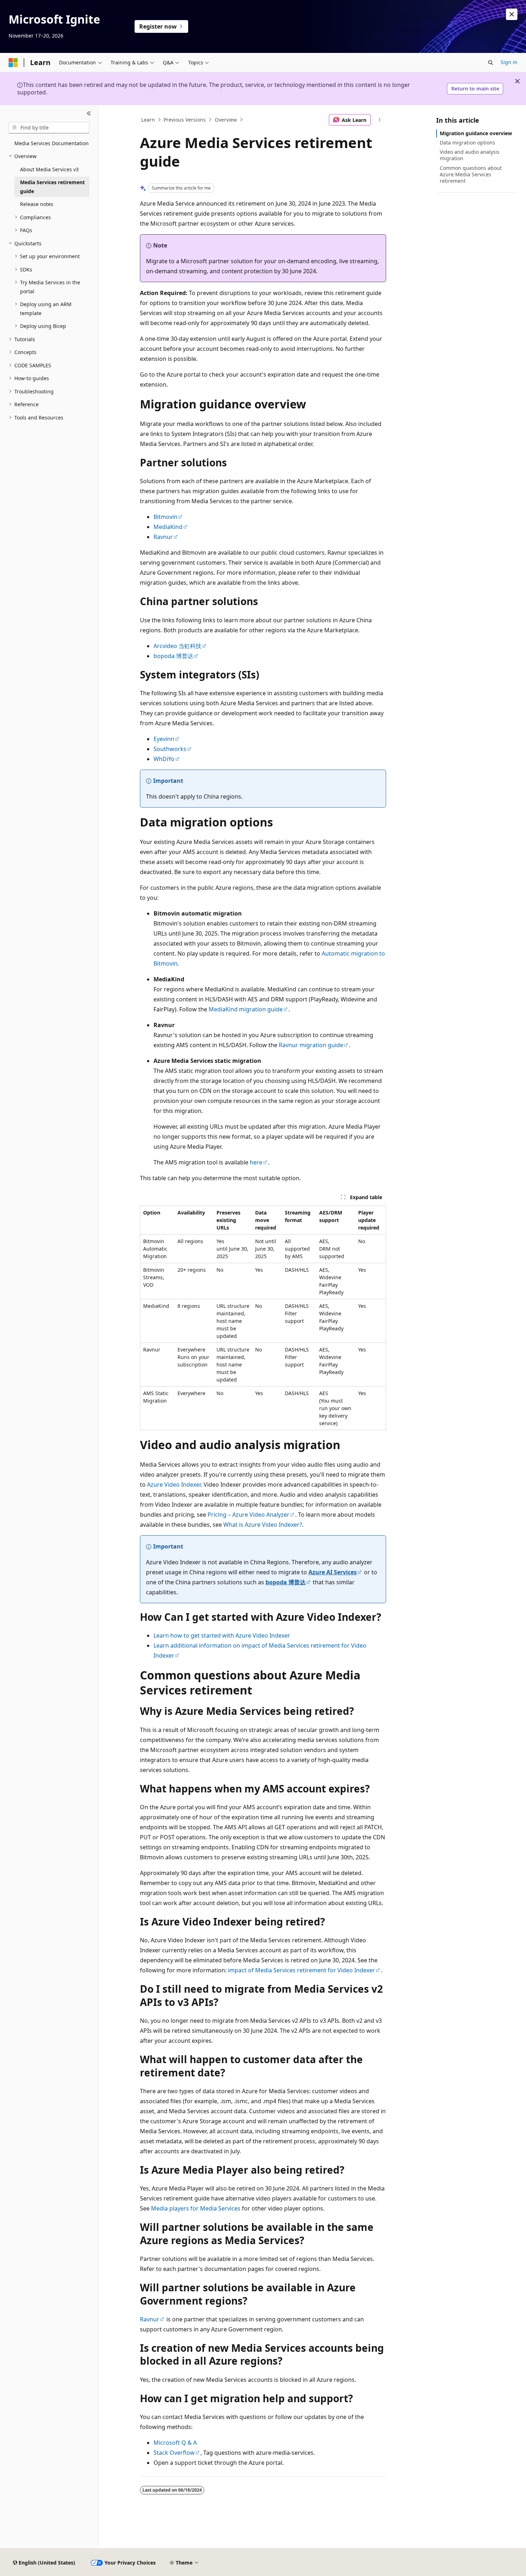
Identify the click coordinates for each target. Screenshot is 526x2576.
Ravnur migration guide (311, 1045)
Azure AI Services (333, 1572)
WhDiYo (164, 759)
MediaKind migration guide (246, 1009)
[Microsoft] (13, 63)
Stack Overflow (174, 2453)
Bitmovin (165, 517)
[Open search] (491, 63)
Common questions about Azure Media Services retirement (471, 174)
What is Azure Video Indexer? (263, 1525)
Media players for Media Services (196, 2208)
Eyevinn (164, 739)
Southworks (170, 749)
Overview (226, 120)
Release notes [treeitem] (37, 204)
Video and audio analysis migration (470, 155)
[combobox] (49, 128)
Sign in (509, 62)
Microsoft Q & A (175, 2443)
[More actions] (380, 120)
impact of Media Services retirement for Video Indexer (301, 1970)
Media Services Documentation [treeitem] (52, 143)
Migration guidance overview (476, 133)
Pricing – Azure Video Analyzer (249, 1515)
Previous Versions (185, 120)
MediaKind (168, 527)
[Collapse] (89, 114)
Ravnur (163, 537)
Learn (148, 120)
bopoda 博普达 (173, 656)
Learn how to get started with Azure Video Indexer (222, 1635)
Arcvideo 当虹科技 (177, 646)
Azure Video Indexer (174, 1485)
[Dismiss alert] (512, 14)
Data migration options (467, 143)
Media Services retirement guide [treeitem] (52, 187)
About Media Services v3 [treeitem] (49, 169)
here (256, 1162)
